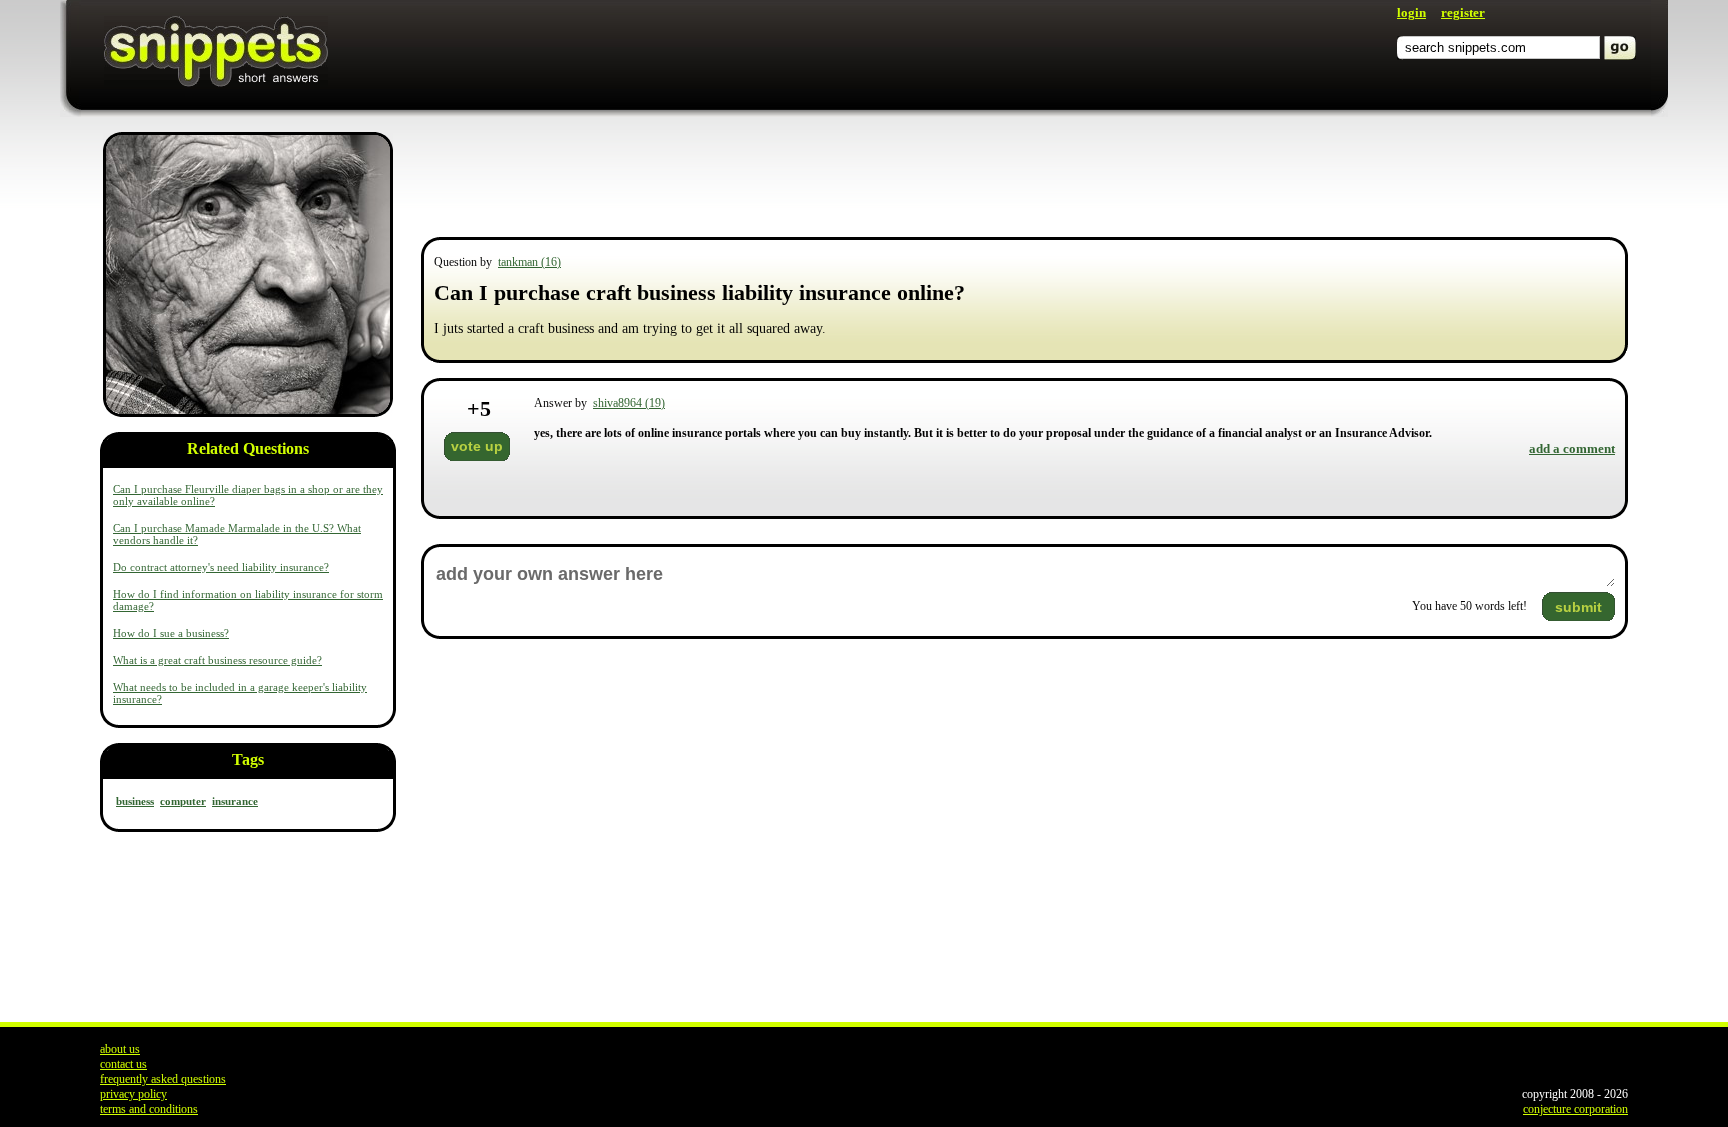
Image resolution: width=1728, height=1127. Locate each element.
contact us (123, 1064)
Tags (248, 759)
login (1411, 12)
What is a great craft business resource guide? (217, 660)
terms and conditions (149, 1109)
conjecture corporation (1575, 1109)
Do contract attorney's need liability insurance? (221, 567)
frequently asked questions (163, 1079)
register (1463, 12)
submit (1578, 607)
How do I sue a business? (171, 633)
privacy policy (133, 1094)
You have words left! (1469, 606)
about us (120, 1049)
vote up (477, 446)
